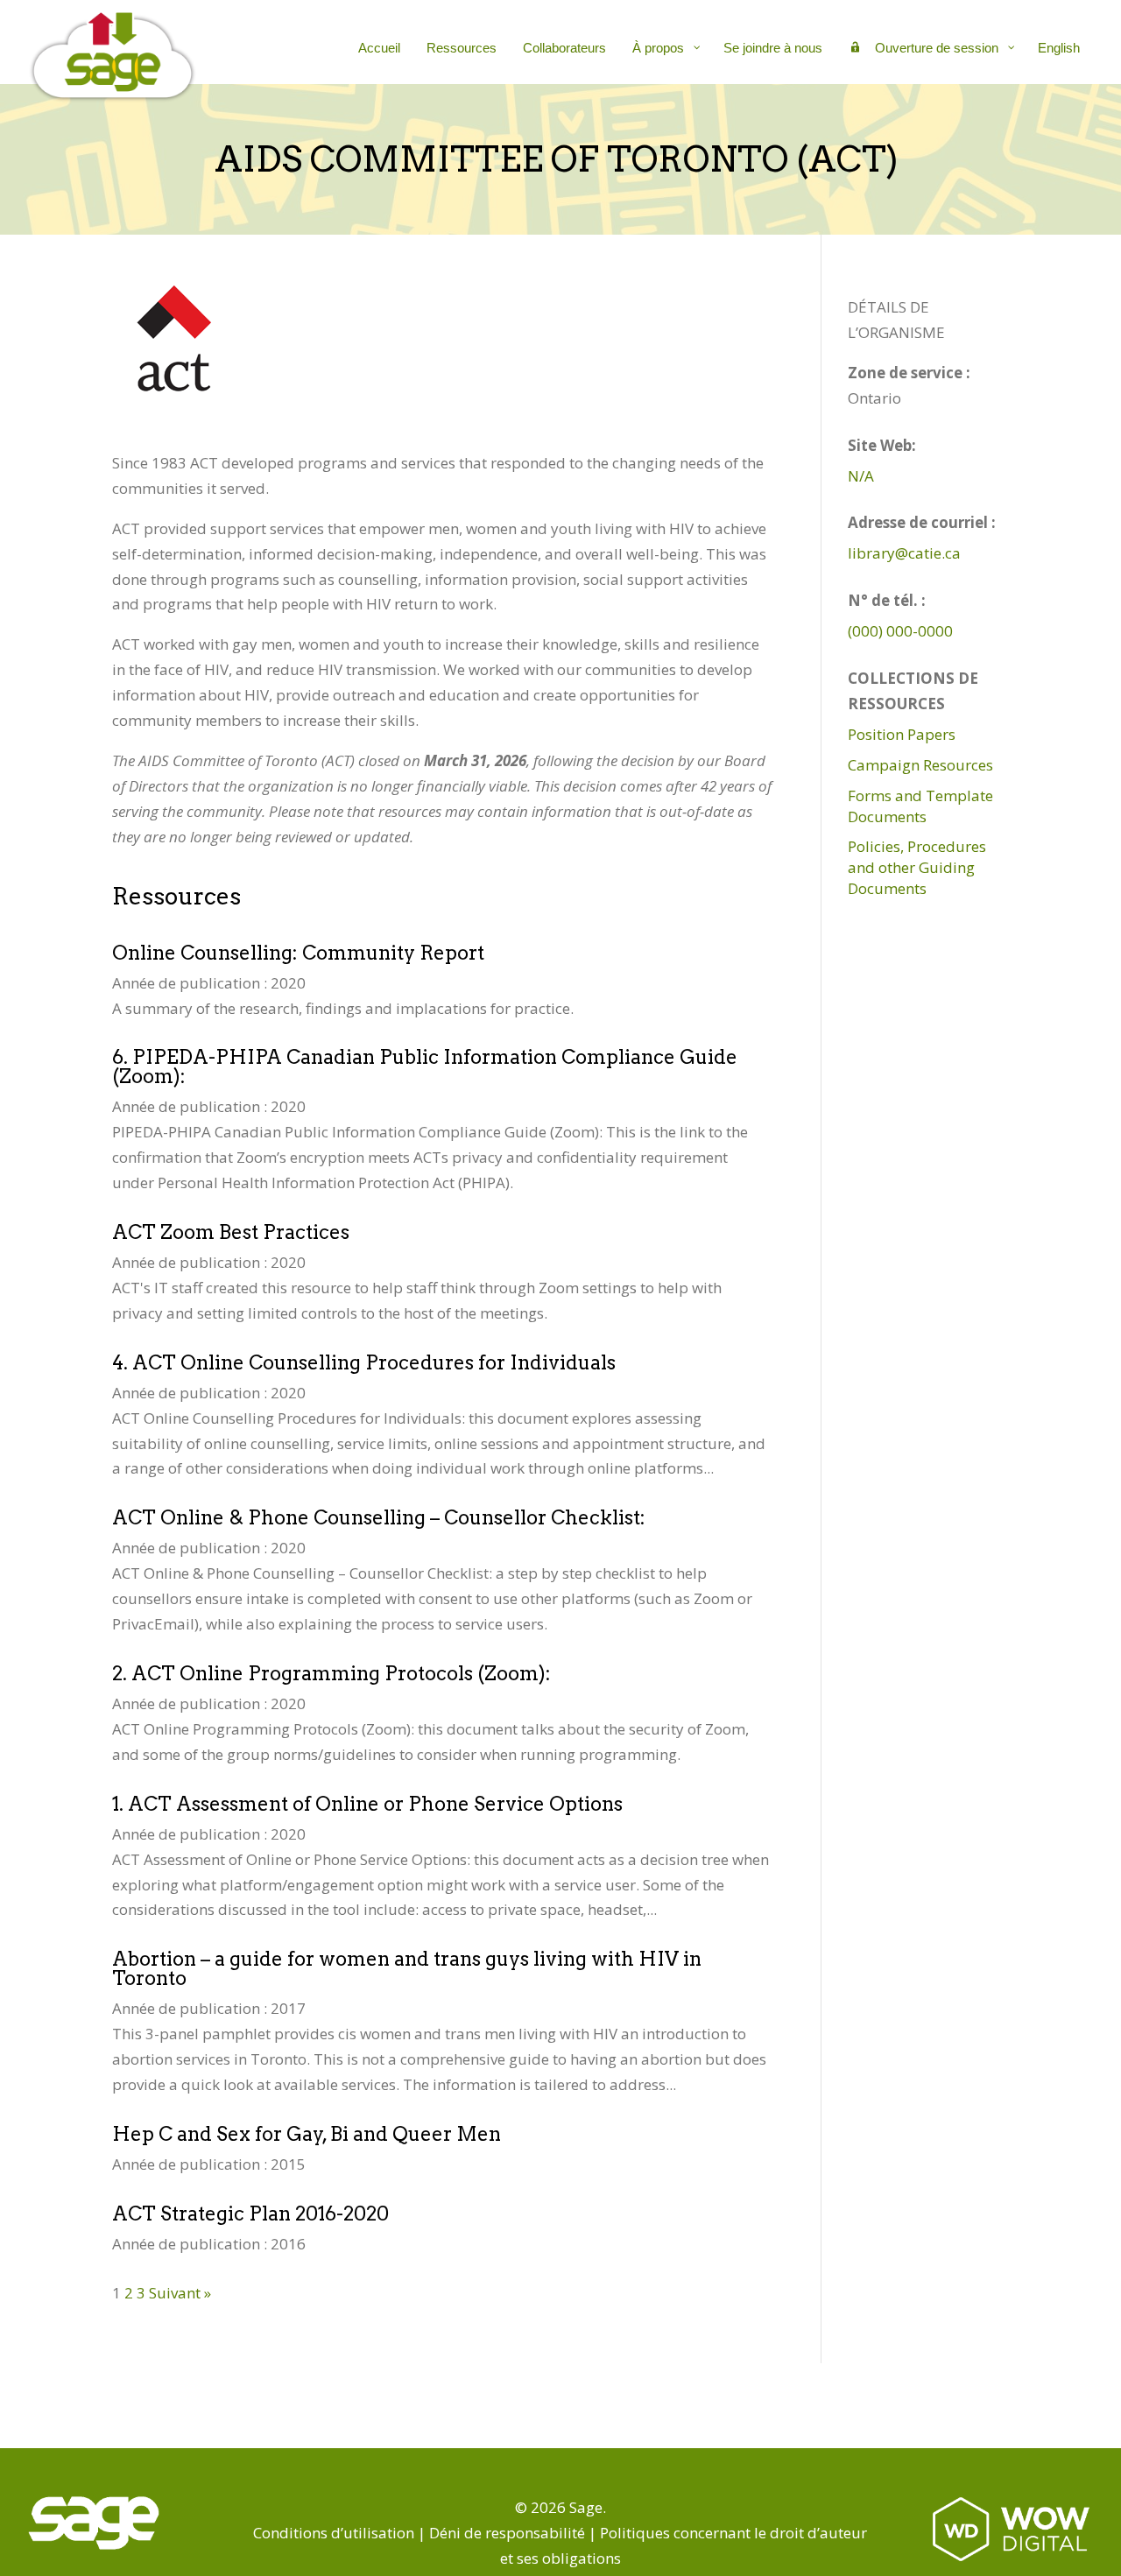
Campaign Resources (920, 765)
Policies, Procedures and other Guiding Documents (917, 867)
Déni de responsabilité (507, 2533)
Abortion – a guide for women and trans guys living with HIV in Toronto (407, 1968)
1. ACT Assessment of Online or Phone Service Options (367, 1804)
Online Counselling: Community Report (298, 953)
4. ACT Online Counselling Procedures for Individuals (364, 1362)
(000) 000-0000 (900, 631)
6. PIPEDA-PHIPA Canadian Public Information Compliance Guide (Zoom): (425, 1066)
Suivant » (180, 2293)
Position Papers (902, 734)
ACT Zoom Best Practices (231, 1232)
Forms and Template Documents (920, 806)
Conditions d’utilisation (334, 2533)
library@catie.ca (904, 553)
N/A (861, 476)
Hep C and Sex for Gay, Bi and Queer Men (307, 2134)
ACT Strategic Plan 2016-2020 (250, 2214)
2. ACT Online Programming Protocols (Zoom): (331, 1673)
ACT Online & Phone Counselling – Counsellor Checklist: (379, 1517)
